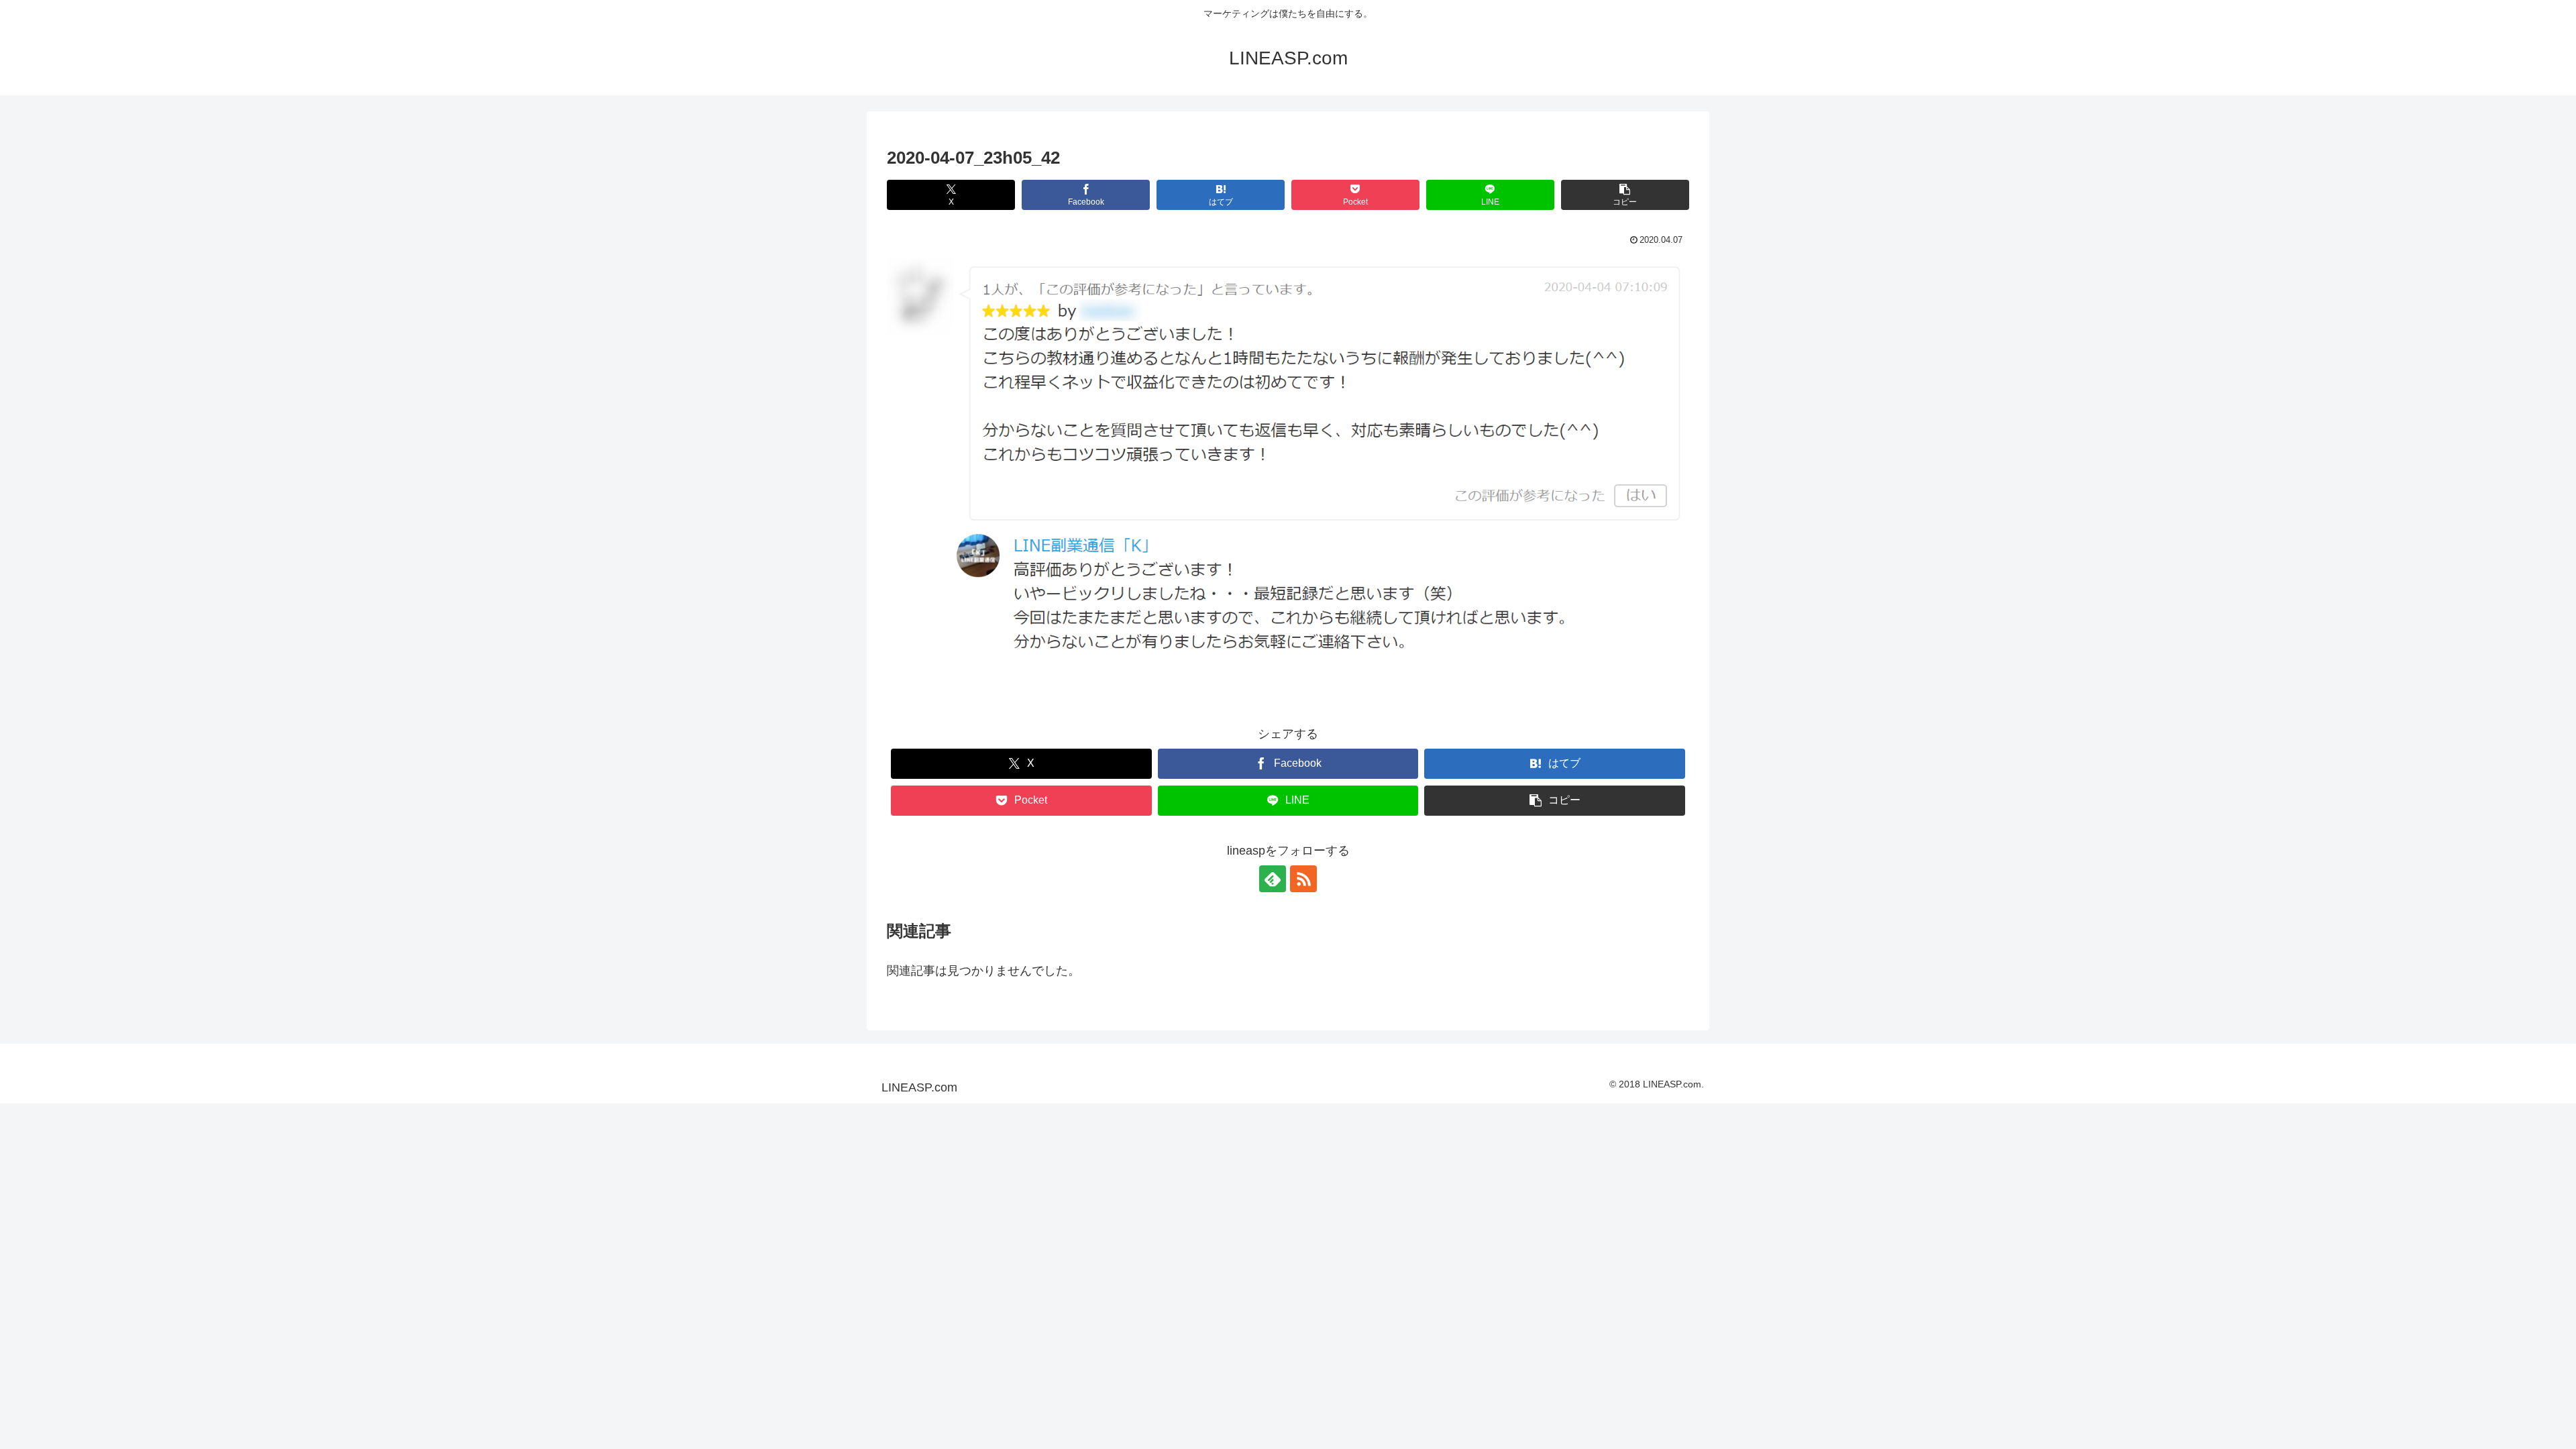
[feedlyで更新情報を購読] (1273, 879)
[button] (1625, 195)
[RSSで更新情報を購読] (1303, 879)
